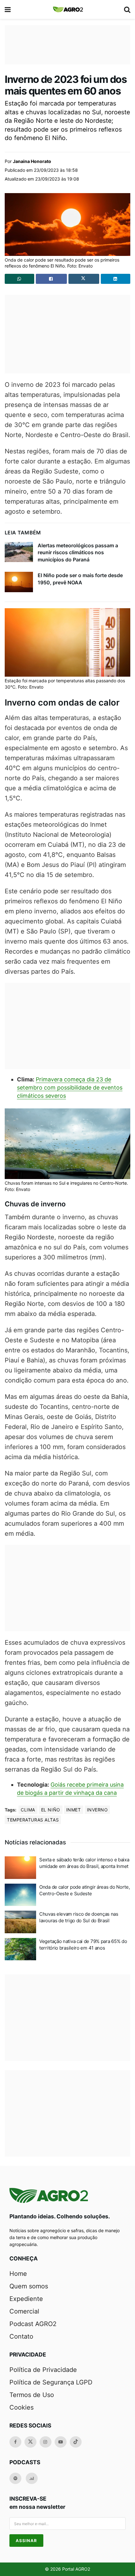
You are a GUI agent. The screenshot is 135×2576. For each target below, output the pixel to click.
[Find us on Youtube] (61, 2442)
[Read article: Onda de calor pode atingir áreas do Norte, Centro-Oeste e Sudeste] (20, 1895)
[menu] (8, 9)
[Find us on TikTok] (76, 2442)
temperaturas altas (33, 1820)
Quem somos (29, 2286)
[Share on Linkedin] (116, 279)
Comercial (24, 2311)
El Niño (51, 1810)
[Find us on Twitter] (30, 2442)
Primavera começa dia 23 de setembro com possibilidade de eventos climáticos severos (70, 1088)
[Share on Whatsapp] (19, 279)
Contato (21, 2336)
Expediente (26, 2299)
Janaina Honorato (32, 161)
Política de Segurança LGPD (51, 2382)
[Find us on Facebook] (15, 2442)
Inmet (74, 1810)
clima (28, 1810)
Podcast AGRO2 (33, 2324)
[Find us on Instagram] (46, 2442)
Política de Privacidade (43, 2370)
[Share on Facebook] (51, 279)
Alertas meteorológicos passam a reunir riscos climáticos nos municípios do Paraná (78, 552)
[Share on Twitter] (84, 279)
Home (18, 2274)
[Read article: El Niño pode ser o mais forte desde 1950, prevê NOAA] (19, 582)
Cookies (22, 2407)
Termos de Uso (32, 2395)
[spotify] (15, 2478)
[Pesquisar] (127, 9)
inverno (97, 1810)
